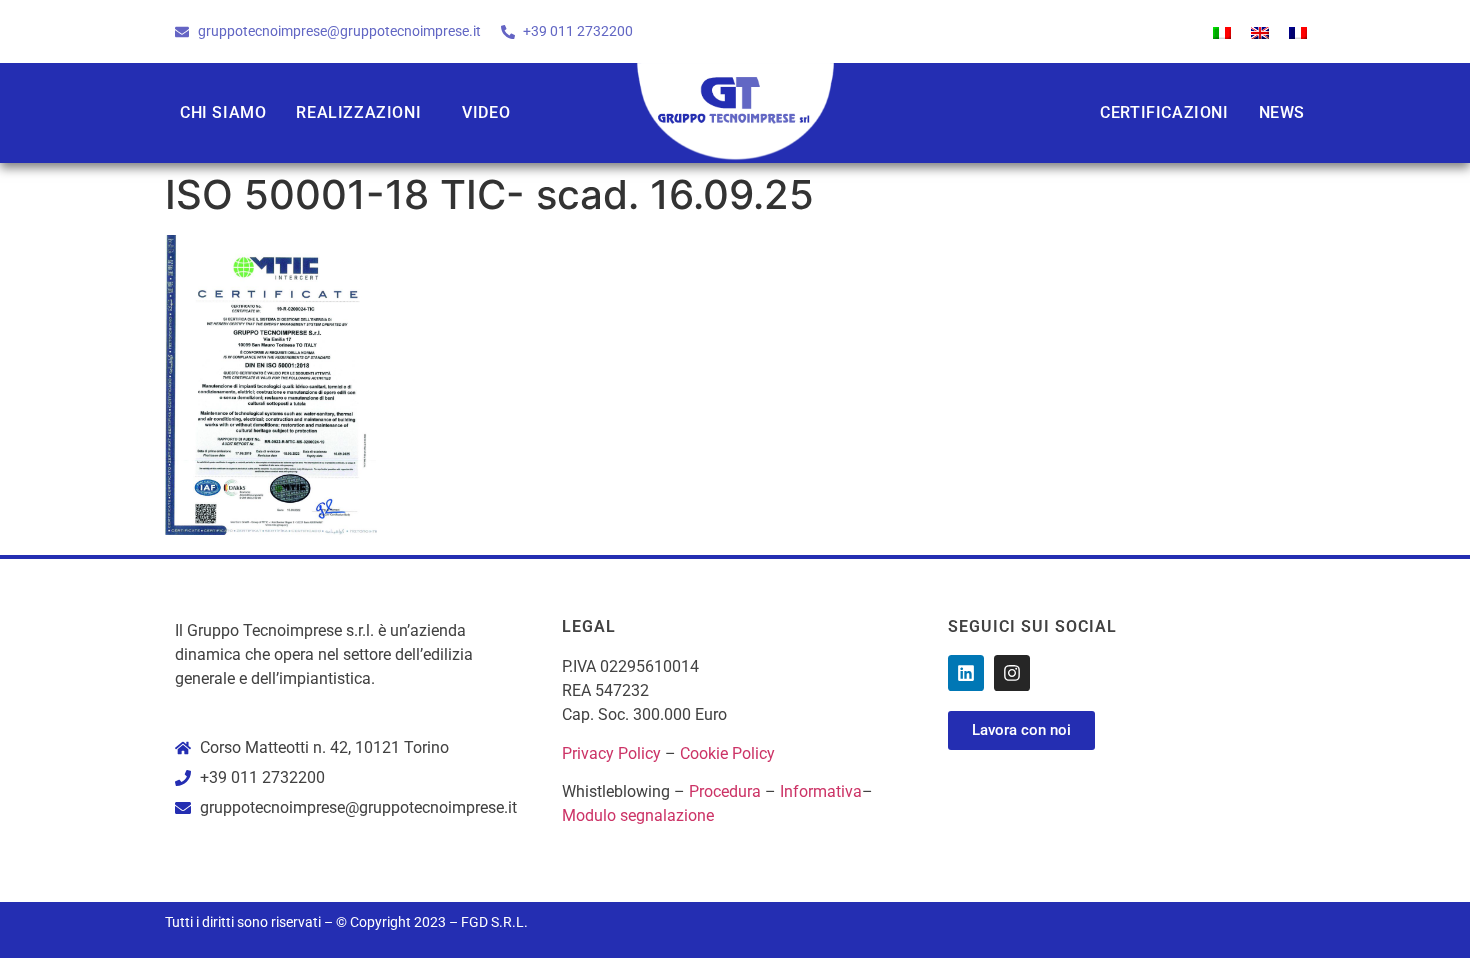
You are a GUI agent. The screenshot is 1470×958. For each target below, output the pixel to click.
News (1282, 112)
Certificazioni (1164, 112)
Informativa (821, 791)
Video (486, 112)
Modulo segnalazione (638, 815)
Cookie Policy (727, 753)
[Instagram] (1012, 673)
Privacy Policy (611, 753)
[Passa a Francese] (1298, 31)
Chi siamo (223, 112)
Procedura (725, 791)
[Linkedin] (966, 673)
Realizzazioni (358, 112)
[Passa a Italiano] (1222, 31)
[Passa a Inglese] (1260, 31)
